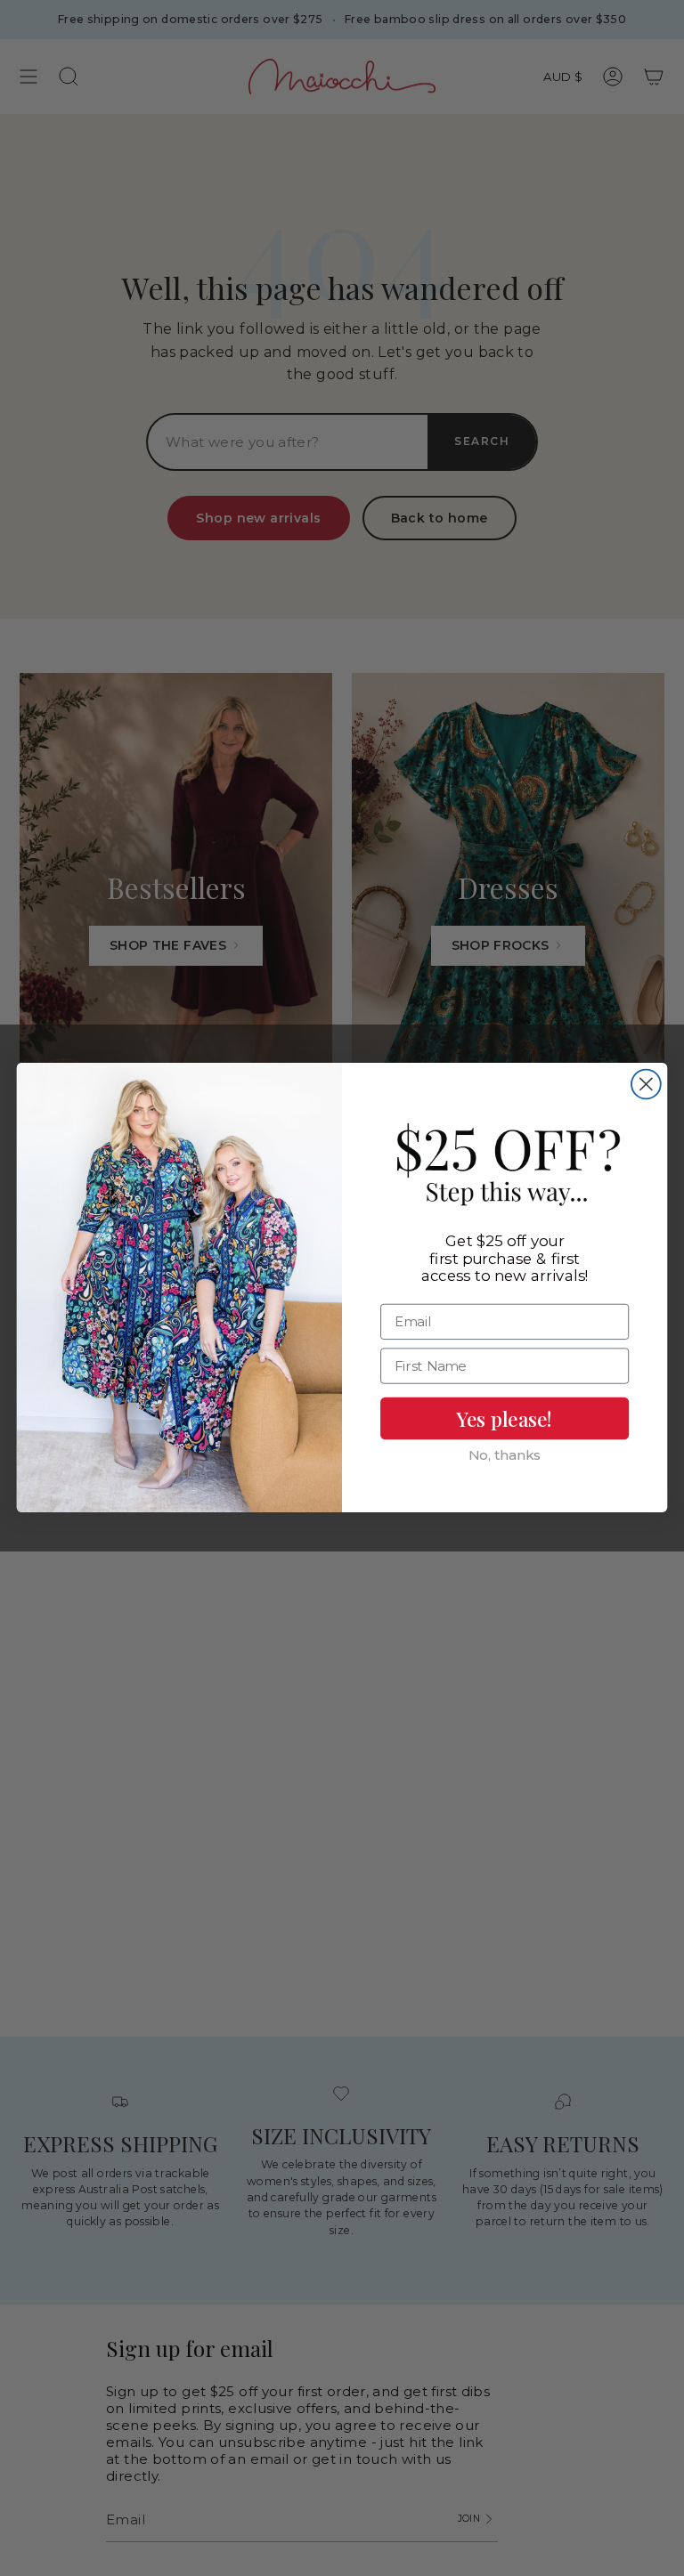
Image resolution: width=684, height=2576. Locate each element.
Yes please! (505, 1419)
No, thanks (505, 1455)
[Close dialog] (646, 1085)
